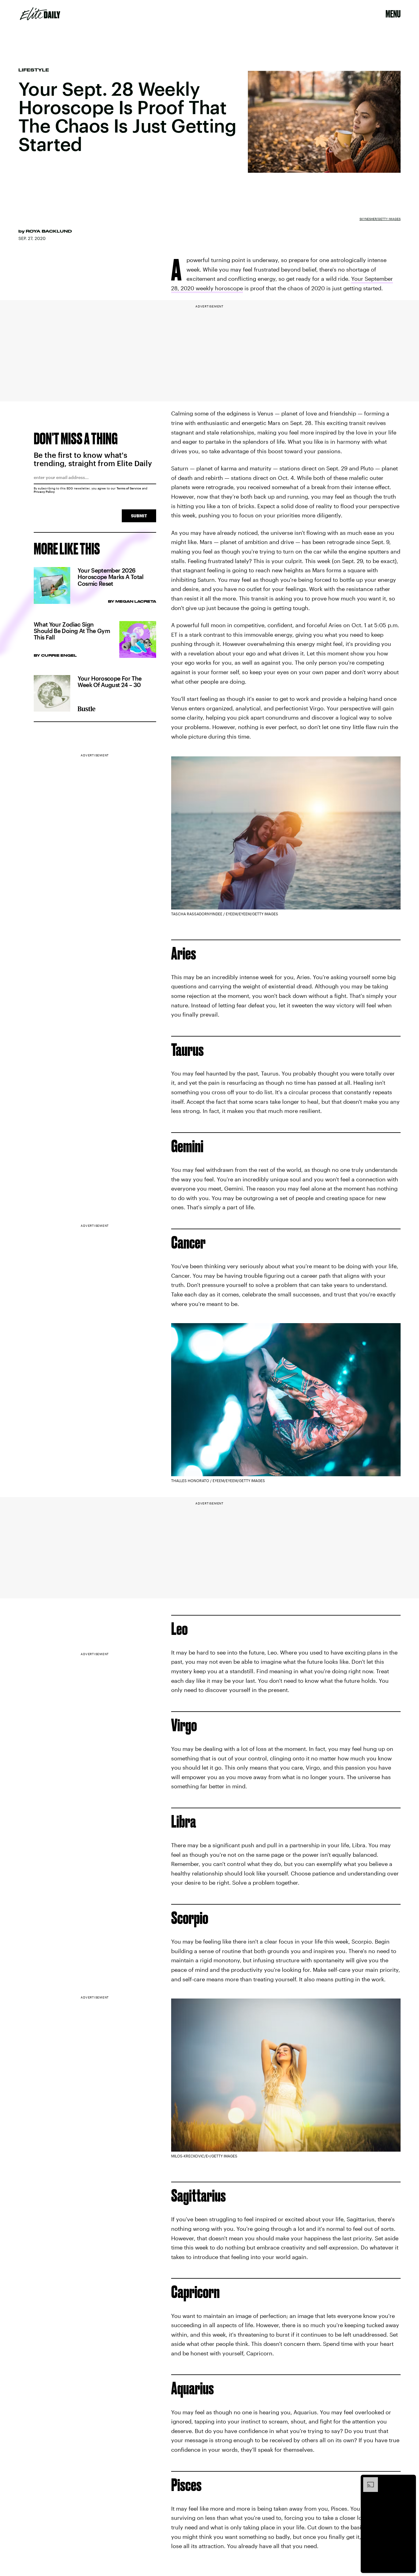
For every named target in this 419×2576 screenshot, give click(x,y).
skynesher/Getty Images (380, 219)
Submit (139, 516)
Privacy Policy (44, 492)
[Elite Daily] (40, 14)
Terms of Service (129, 488)
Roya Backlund (49, 231)
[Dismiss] (409, 2480)
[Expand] (367, 2480)
